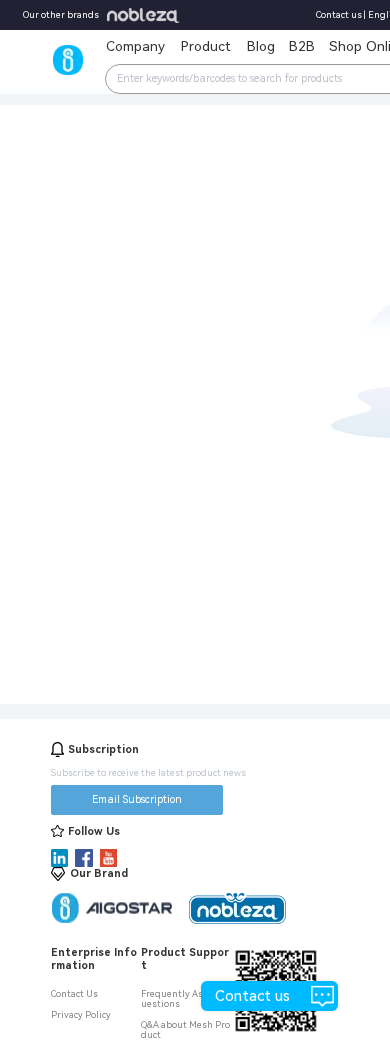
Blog (261, 46)
